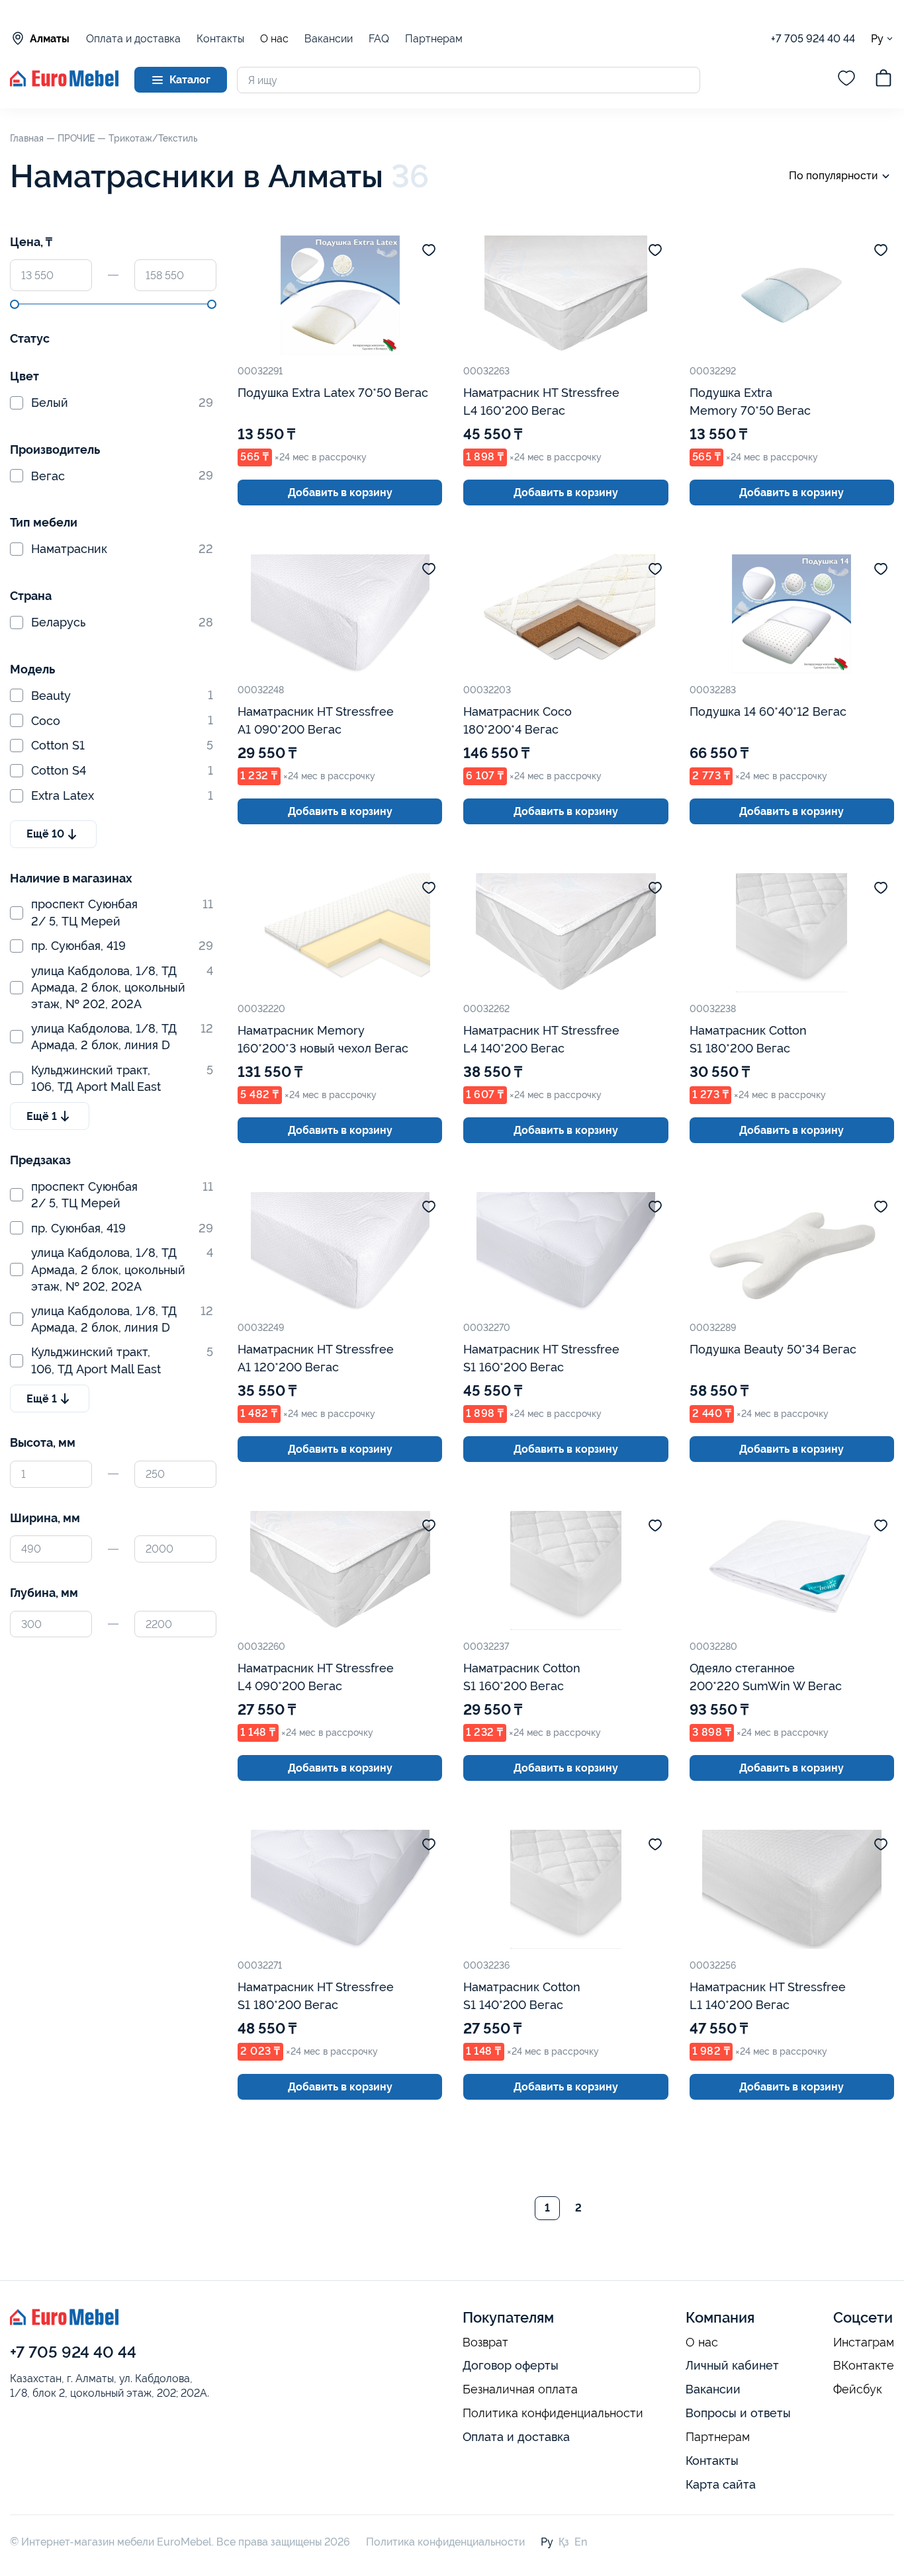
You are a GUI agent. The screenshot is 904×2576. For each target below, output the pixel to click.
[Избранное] (846, 80)
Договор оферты (511, 2365)
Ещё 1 (42, 1116)
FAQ (379, 39)
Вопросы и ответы (738, 2413)
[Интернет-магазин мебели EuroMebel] (64, 83)
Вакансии (329, 39)
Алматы (50, 39)
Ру (877, 38)
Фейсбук (858, 2389)
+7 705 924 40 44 (813, 39)
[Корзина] (883, 80)
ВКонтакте (864, 2366)
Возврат (485, 2342)
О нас (274, 39)
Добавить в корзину (340, 493)
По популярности (833, 176)
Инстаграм (864, 2342)
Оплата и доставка (133, 39)
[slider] (15, 304)
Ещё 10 (45, 834)
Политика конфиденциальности (553, 2413)
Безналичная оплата (520, 2389)
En (581, 2542)
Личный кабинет (732, 2365)
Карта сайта (721, 2484)
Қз (564, 2542)
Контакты (220, 39)
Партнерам (434, 39)
